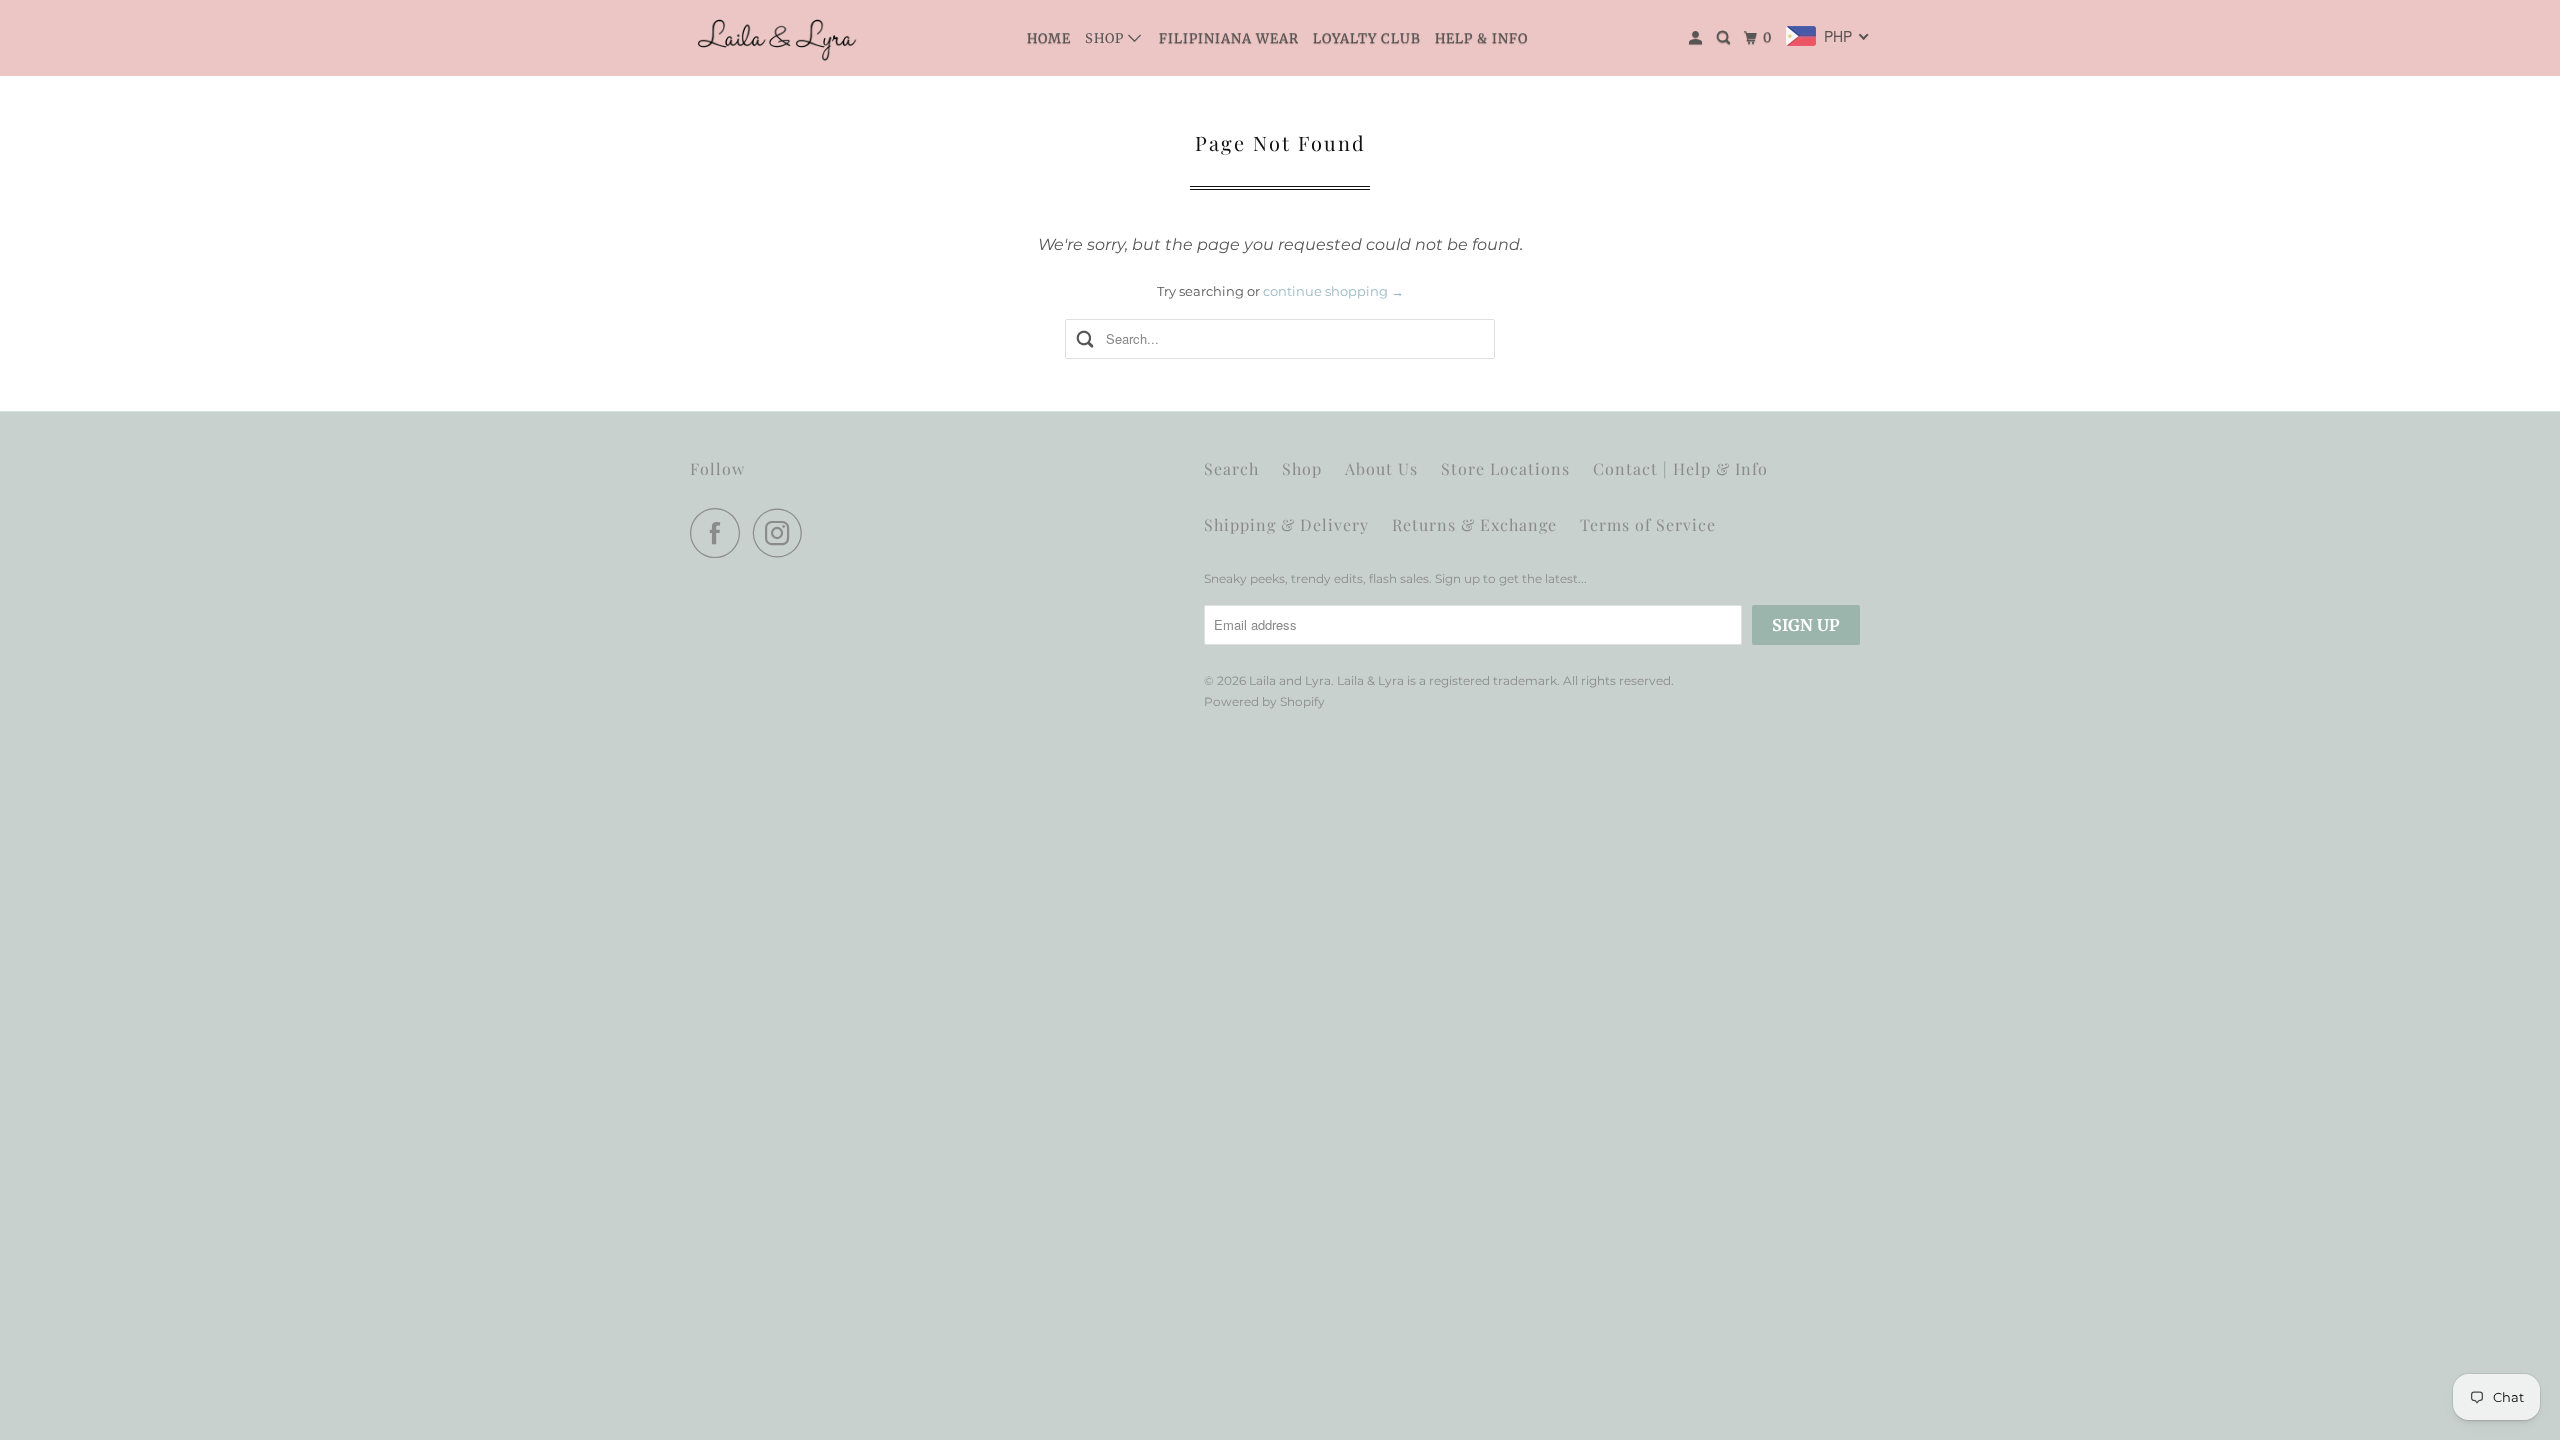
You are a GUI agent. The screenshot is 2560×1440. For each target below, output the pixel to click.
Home (1049, 38)
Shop (1106, 38)
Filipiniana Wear (1229, 38)
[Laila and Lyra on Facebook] (720, 533)
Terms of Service (1648, 524)
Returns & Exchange (1474, 524)
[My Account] (1697, 38)
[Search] (1725, 38)
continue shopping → (1333, 291)
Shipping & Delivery (1286, 524)
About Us (1381, 468)
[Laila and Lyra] (780, 38)
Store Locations (1505, 468)
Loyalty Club (1367, 38)
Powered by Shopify (1264, 701)
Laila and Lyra (1290, 680)
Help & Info (1481, 38)
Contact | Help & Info (1680, 468)
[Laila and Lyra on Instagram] (783, 533)
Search (1231, 468)
